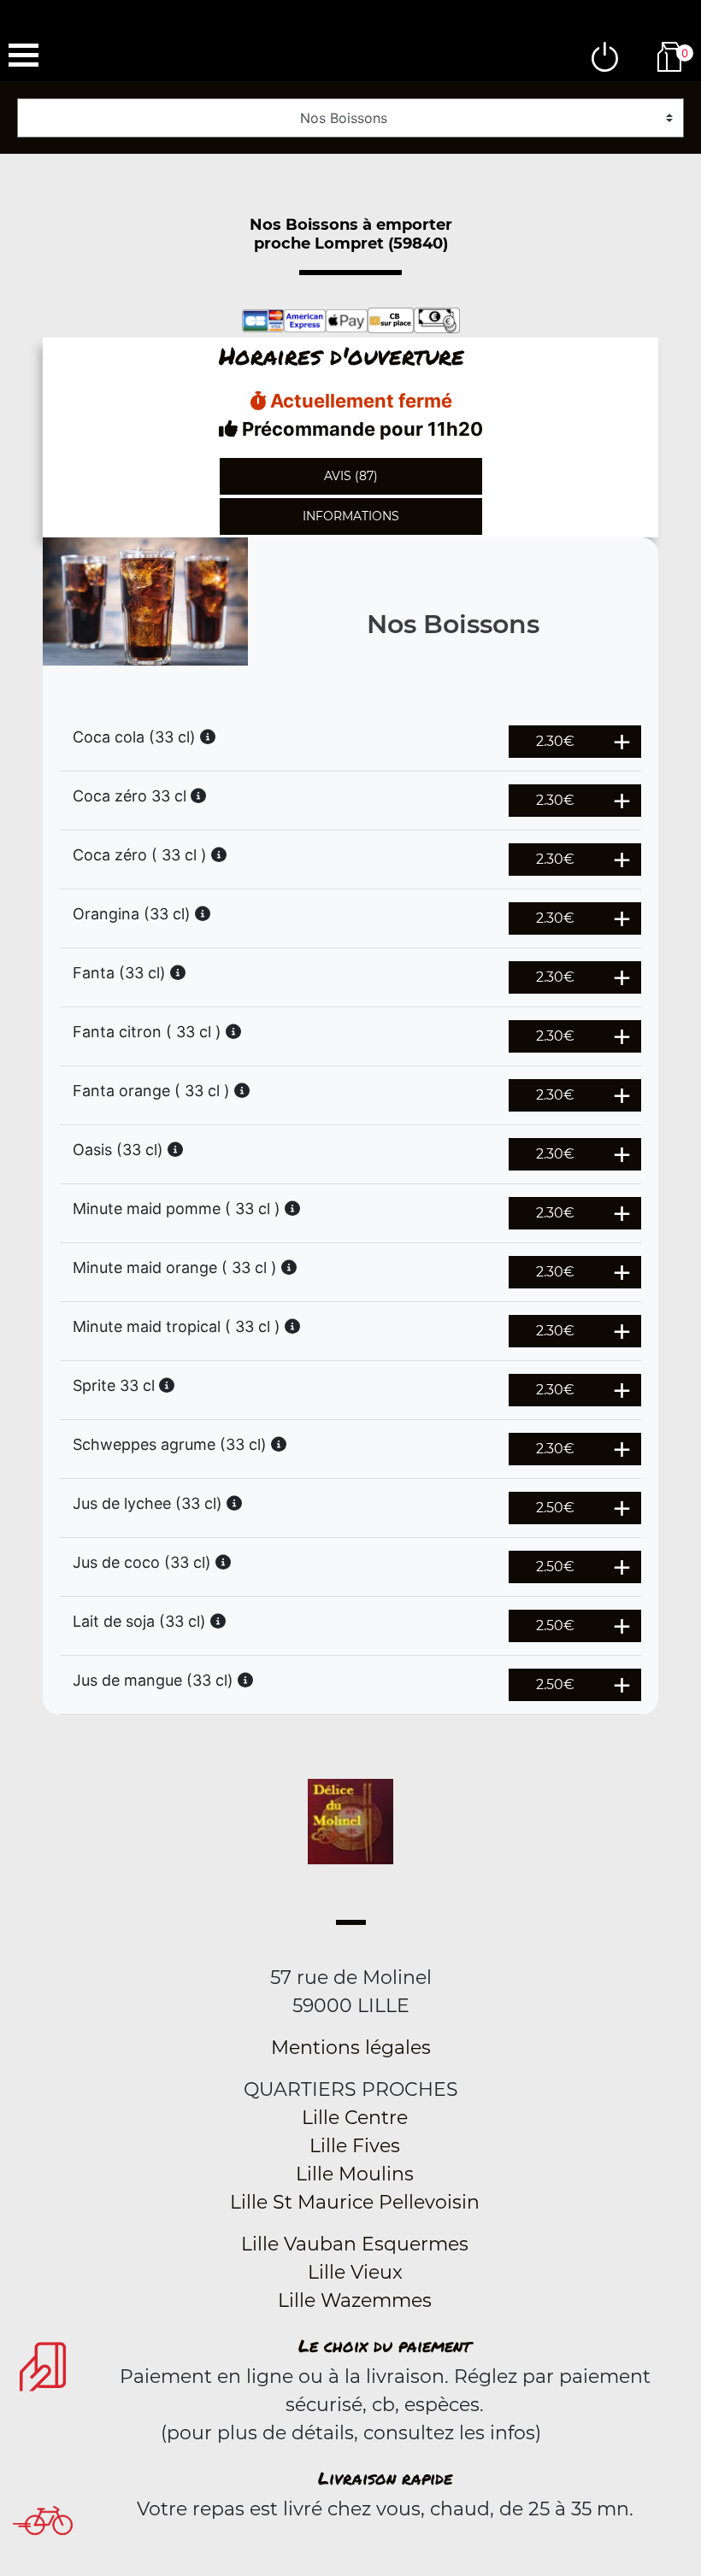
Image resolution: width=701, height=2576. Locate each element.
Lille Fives (355, 2146)
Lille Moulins (355, 2174)
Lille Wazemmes (355, 2300)
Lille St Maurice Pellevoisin (355, 2202)
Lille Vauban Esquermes (355, 2244)
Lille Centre (355, 2118)
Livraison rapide (385, 2478)
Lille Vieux (355, 2272)
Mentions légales (351, 2048)
